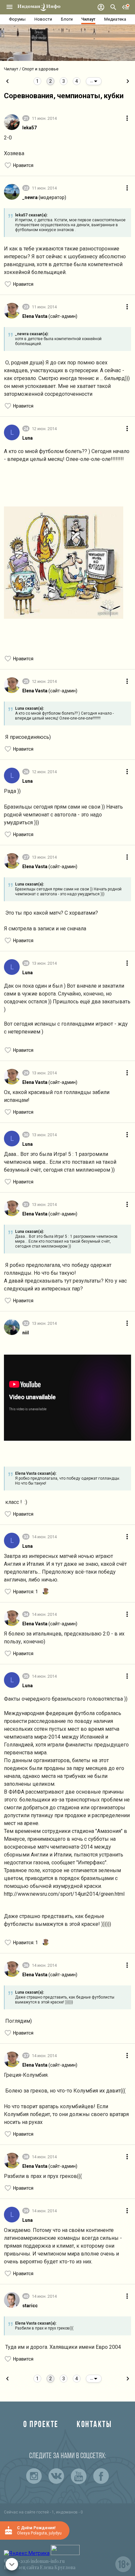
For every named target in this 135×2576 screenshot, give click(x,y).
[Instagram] (34, 2476)
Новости (43, 19)
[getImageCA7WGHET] (64, 564)
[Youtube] (79, 2476)
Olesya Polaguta (32, 2533)
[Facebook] (101, 2476)
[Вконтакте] (56, 2476)
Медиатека (115, 19)
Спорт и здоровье (40, 69)
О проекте (41, 2425)
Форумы (17, 19)
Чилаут (88, 19)
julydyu (55, 2533)
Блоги (67, 19)
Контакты (94, 2425)
